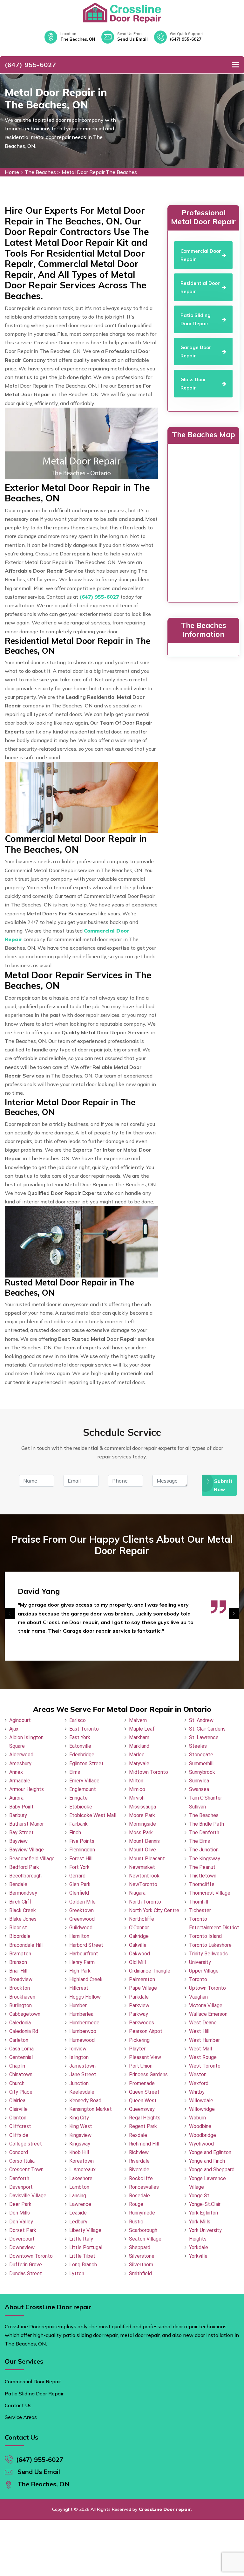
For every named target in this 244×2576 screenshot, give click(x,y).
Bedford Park (24, 1867)
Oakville (138, 1945)
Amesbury (20, 1763)
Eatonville (80, 1746)
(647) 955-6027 (186, 39)
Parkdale (139, 1997)
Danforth (19, 2178)
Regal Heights (145, 2118)
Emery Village (84, 1781)
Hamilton (79, 1936)
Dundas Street (26, 2273)
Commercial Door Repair (33, 2381)
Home (12, 172)
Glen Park (80, 1884)
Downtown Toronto (31, 2256)
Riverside (139, 2170)
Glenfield (79, 1893)
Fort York (79, 1867)
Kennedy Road (85, 2101)
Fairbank (78, 1824)
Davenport (21, 2187)
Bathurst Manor (27, 1824)
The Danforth (204, 1832)
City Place (21, 2092)
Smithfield (140, 2273)
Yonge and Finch (207, 2161)
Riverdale (139, 2161)
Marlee (137, 1755)
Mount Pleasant (147, 1859)
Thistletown (203, 1876)
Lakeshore (81, 2178)
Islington (79, 2057)
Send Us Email (132, 39)
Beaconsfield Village (32, 1859)
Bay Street (21, 1832)
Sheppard (140, 2247)
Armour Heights (27, 1789)
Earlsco (78, 1720)
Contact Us (18, 2405)
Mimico (137, 1789)
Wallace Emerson (208, 2014)
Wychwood (201, 2144)
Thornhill (199, 1902)
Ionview (78, 2049)
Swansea (199, 1789)
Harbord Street (86, 1945)
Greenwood (82, 1919)
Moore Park (142, 1815)
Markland (139, 1746)
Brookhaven (22, 1997)
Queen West (143, 2101)
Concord (19, 2152)
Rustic (136, 2222)
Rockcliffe (141, 2178)
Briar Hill (18, 1971)
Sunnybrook (202, 1772)
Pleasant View (145, 2057)
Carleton (19, 2040)
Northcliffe (142, 1919)
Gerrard (77, 1876)
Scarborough (143, 2230)
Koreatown (81, 2161)
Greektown (81, 1910)
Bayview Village (27, 1850)
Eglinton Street (86, 1763)
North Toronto (145, 1902)
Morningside (142, 1824)
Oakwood (139, 1954)
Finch (75, 1832)
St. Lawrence (204, 1737)
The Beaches (40, 172)
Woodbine (200, 2126)
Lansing (78, 2196)
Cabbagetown (25, 2014)
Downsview (22, 2247)
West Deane (203, 2023)
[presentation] (10, 1614)
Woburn (197, 2118)
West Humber (204, 2040)
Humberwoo (83, 2031)
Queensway (142, 2109)
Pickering (139, 2040)
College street (26, 2144)
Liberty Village (85, 2230)
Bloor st (18, 1928)
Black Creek (23, 1910)
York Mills (200, 2222)
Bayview (18, 1841)
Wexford (199, 2083)
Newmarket (142, 1867)
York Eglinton (203, 2213)
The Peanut (202, 1867)
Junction (79, 2083)
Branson (18, 1962)
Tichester (200, 1910)
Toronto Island (205, 1936)
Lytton (77, 2273)
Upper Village (204, 1971)
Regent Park (143, 2126)
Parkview (139, 2005)
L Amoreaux (82, 2170)
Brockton (20, 1988)
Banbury (18, 1815)
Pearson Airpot (146, 2031)
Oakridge (139, 1936)
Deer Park (20, 2204)
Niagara (137, 1893)
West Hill (199, 2031)
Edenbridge (82, 1755)
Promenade (142, 2083)
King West (81, 2126)
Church (17, 2083)
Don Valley (21, 2222)
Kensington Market (91, 2109)
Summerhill (201, 1763)
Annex (16, 1772)
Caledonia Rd (24, 2031)
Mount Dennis (144, 1841)
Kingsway (80, 2144)
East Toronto (84, 1729)
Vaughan (198, 1997)
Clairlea (17, 2101)
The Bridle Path (207, 1824)
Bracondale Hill (26, 1945)
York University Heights (205, 2235)
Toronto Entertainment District (214, 1923)
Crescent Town (26, 2170)
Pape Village (143, 1988)
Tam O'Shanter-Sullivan (207, 1802)
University (200, 1962)
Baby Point (21, 1807)
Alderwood (21, 1755)
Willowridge (202, 2109)
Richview (139, 2152)
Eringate (78, 1798)
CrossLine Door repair (165, 2509)
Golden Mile (82, 1902)
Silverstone (142, 2256)
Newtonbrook (144, 1876)
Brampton (20, 1954)
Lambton (79, 2187)
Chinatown (21, 2074)
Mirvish (137, 1798)
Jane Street (83, 2074)
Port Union (141, 2066)
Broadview (21, 1979)
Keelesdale (82, 2092)
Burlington (20, 2005)
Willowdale (201, 2101)
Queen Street (144, 2092)
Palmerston (142, 1979)
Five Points (82, 1841)
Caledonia (20, 2023)
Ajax (14, 1729)
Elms (75, 1772)
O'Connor (139, 1928)
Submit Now (224, 1485)
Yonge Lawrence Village (207, 2183)
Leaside (78, 2213)
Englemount (83, 1789)
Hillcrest (79, 1988)
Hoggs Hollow (85, 1997)
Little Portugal (86, 2247)
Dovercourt (22, 2239)
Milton (136, 1781)
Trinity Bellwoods (208, 1954)
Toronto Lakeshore (210, 1945)
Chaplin (17, 2066)
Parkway (139, 2014)
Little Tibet (82, 2256)
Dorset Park (23, 2230)
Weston (198, 2074)
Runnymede (142, 2213)
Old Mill (137, 1962)
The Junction (204, 1850)
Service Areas (21, 2417)
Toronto (198, 1979)
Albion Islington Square (26, 1742)
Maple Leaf (142, 1729)
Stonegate (201, 1755)
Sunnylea (199, 1781)
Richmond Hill (144, 2144)
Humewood (82, 2040)
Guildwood (81, 1928)
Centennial (21, 2057)
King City (79, 2118)
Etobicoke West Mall (93, 1815)
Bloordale (20, 1936)
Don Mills (20, 2213)
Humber (78, 2005)
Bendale (18, 1884)
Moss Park (141, 1832)
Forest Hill (81, 1859)
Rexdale (138, 2135)
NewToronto (143, 1884)
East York (80, 1737)
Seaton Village (145, 2239)
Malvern (138, 1720)
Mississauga (142, 1807)
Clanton (18, 2118)
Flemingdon (82, 1850)
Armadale (20, 1781)
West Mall (200, 2049)
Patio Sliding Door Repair (34, 2393)
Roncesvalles (144, 2187)
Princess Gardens (148, 2074)
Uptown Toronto (207, 1988)
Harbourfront (84, 1954)
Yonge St (199, 2196)
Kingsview (80, 2135)
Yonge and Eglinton (210, 2152)
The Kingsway (205, 1859)
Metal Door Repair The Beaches (99, 172)
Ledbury (78, 2222)
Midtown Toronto (149, 1772)
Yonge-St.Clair (205, 2204)
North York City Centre (154, 1910)
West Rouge (203, 2057)
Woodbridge (203, 2135)
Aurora (16, 1798)
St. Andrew (201, 1720)
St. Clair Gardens (207, 1729)
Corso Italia (22, 2161)
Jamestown (82, 2066)
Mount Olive (142, 1850)
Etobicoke (81, 1807)
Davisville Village (28, 2196)
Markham (139, 1737)
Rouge (136, 2204)
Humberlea (81, 2014)
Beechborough (25, 1876)
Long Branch (83, 2265)
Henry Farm (82, 1962)
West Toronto (205, 2066)
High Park (80, 1971)
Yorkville (198, 2256)
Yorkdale (199, 2247)
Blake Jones (23, 1919)
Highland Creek (86, 1979)
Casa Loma (21, 2049)
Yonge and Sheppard (212, 2170)
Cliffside (19, 2135)
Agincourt (20, 1720)
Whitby (197, 2092)
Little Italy (81, 2239)
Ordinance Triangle (150, 1971)
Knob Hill (79, 2152)
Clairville (18, 2109)
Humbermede (84, 2023)
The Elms (200, 1841)
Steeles (198, 1746)
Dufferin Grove (26, 2265)
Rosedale (139, 2196)
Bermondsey (23, 1893)
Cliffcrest (20, 2126)
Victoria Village (206, 2005)
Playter (137, 2049)
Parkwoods (142, 2023)
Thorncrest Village (210, 1893)
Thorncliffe (202, 1884)
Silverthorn (141, 2265)
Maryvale (139, 1763)
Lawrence (80, 2204)
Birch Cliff (20, 1902)
